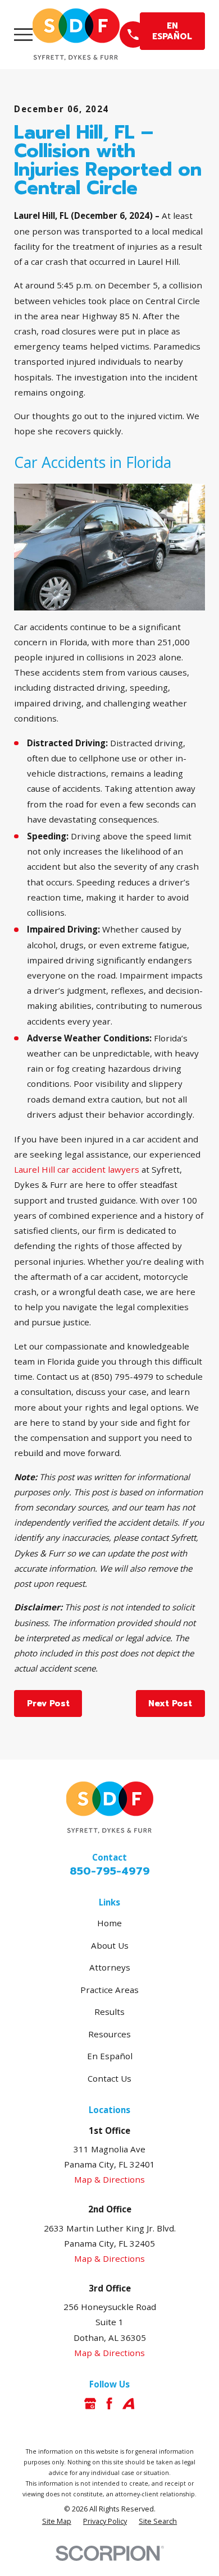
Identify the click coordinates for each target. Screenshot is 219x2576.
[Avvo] (128, 2403)
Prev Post (48, 1703)
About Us (110, 1945)
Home (109, 1923)
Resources (109, 2034)
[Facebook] (109, 2403)
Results (109, 2012)
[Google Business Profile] (90, 2403)
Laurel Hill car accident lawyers (77, 1169)
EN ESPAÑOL (172, 31)
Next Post (170, 1703)
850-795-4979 (110, 1871)
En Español (110, 2056)
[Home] (76, 35)
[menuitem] (57, 2522)
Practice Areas (109, 1990)
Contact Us (109, 2078)
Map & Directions (109, 2179)
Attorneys (110, 1967)
